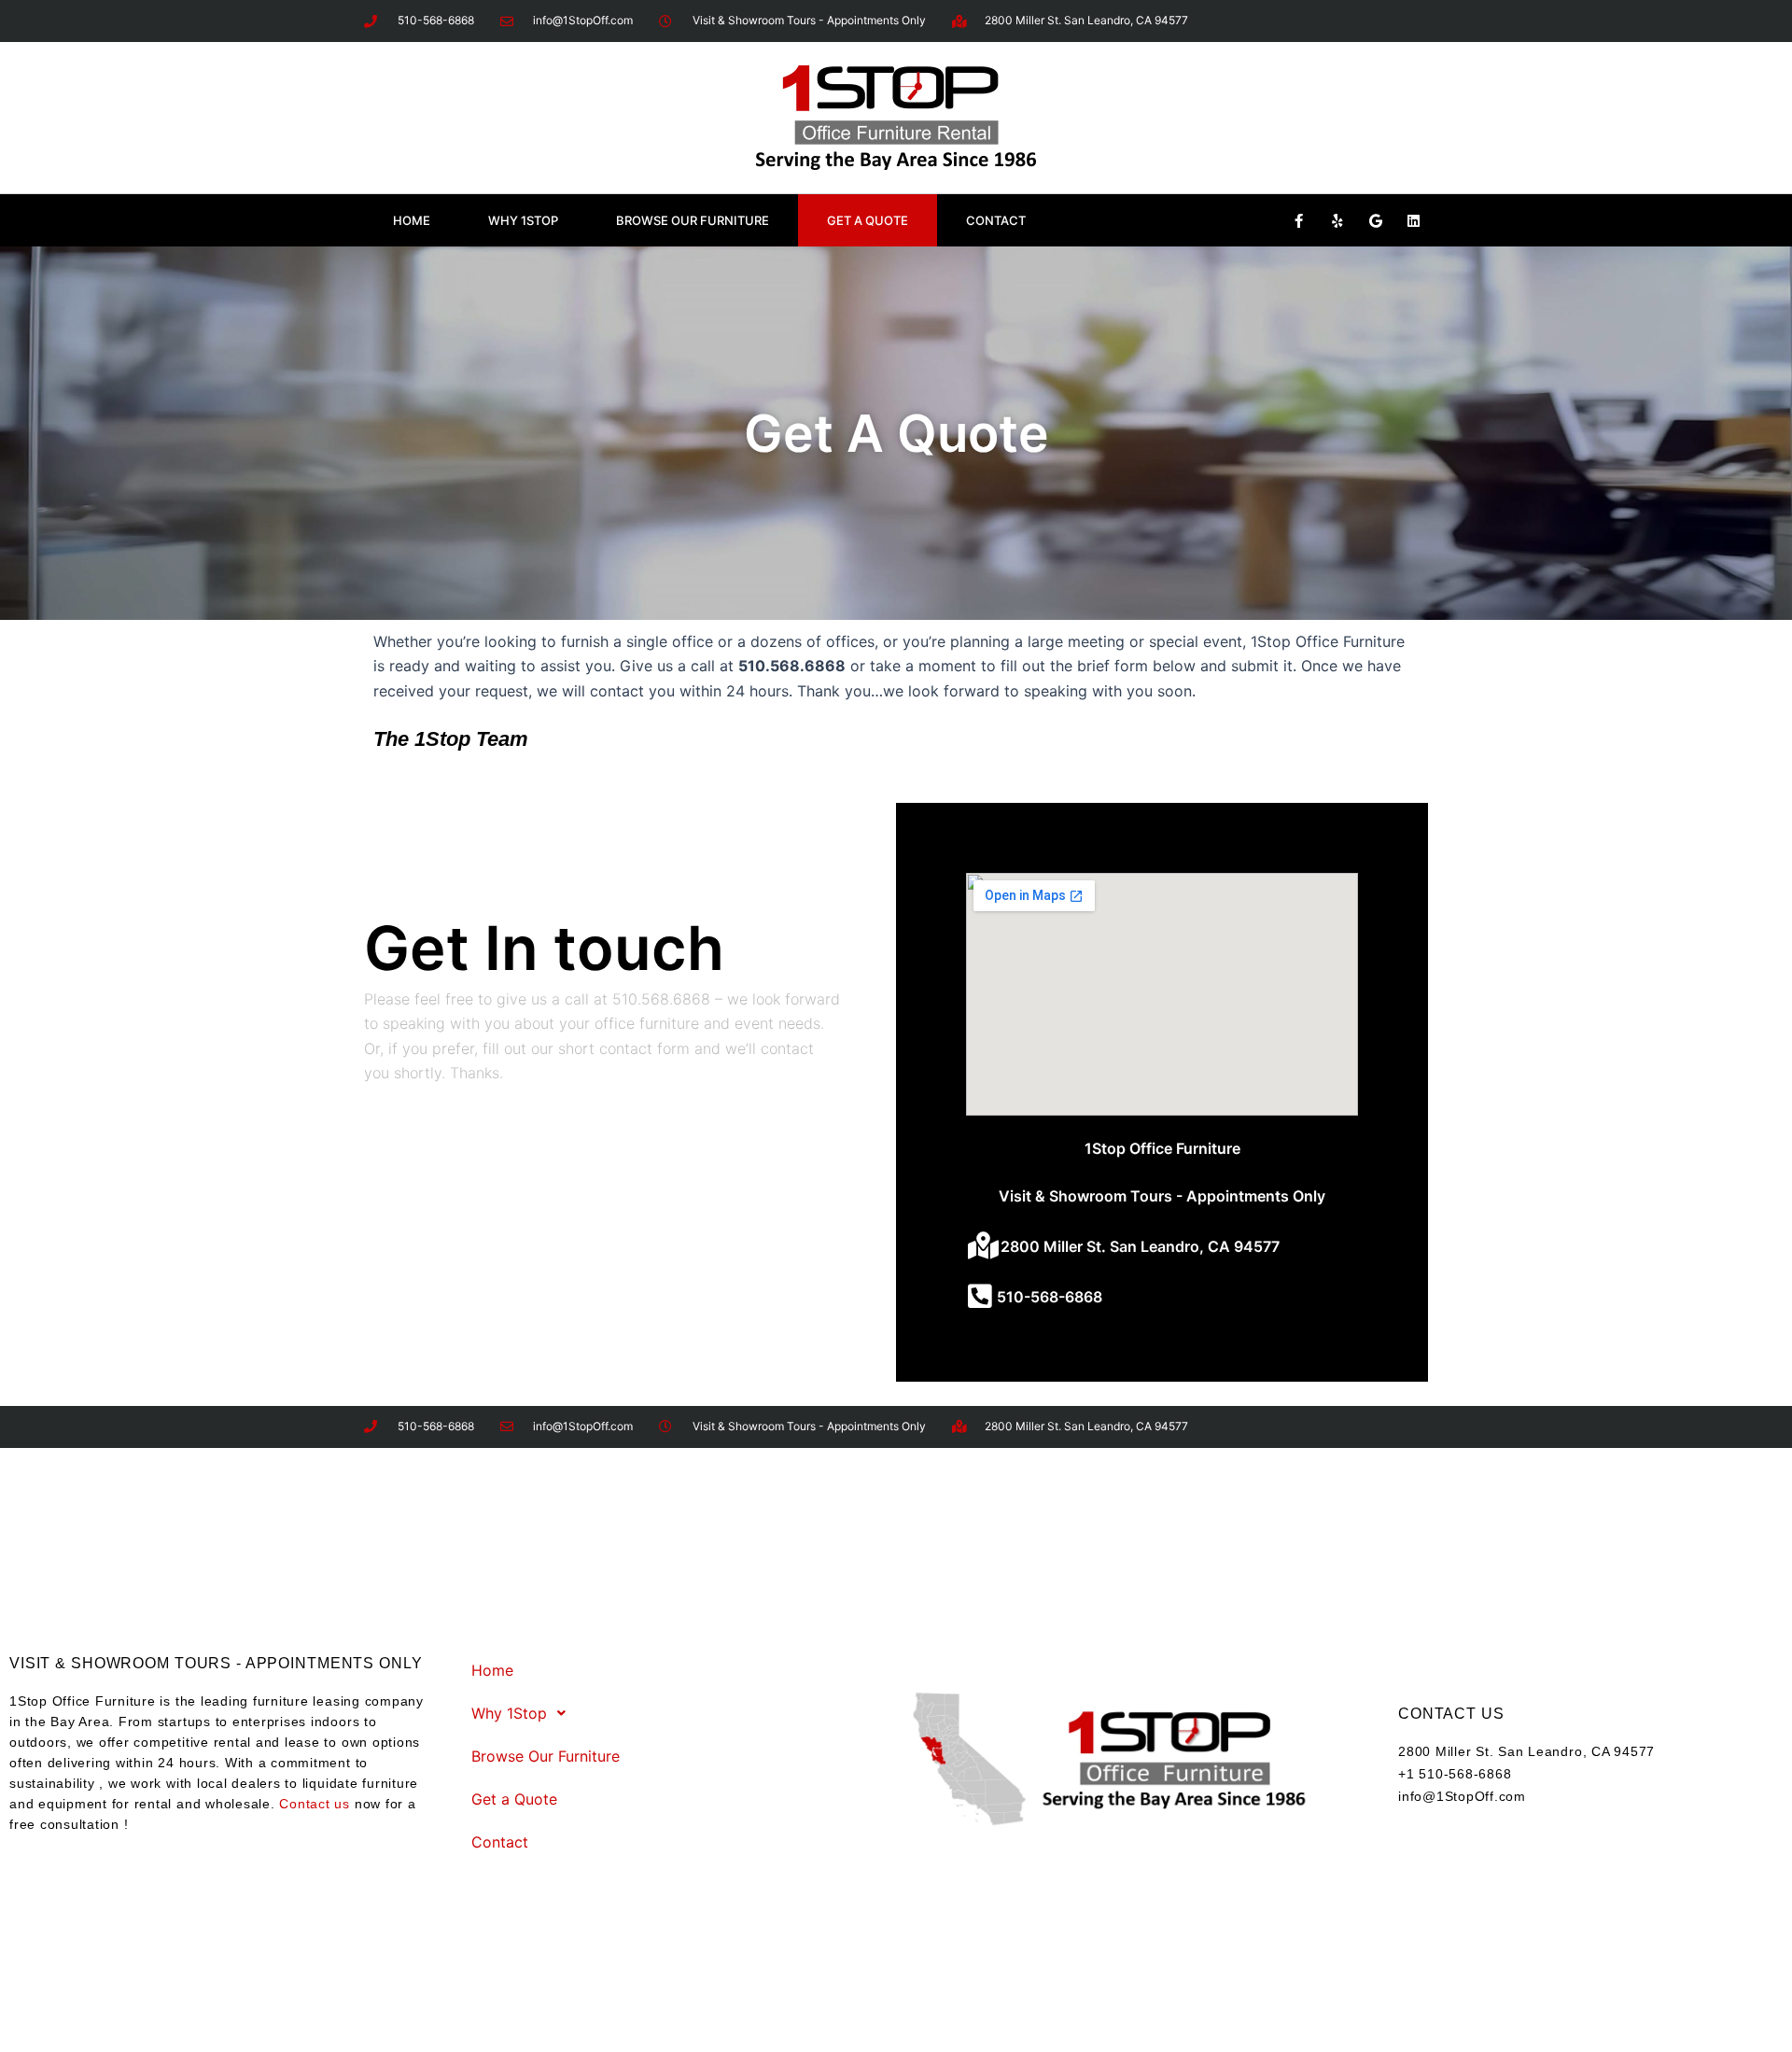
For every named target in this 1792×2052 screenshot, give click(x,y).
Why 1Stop (523, 220)
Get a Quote (868, 220)
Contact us (315, 1804)
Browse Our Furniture (693, 220)
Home (412, 220)
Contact (996, 220)
